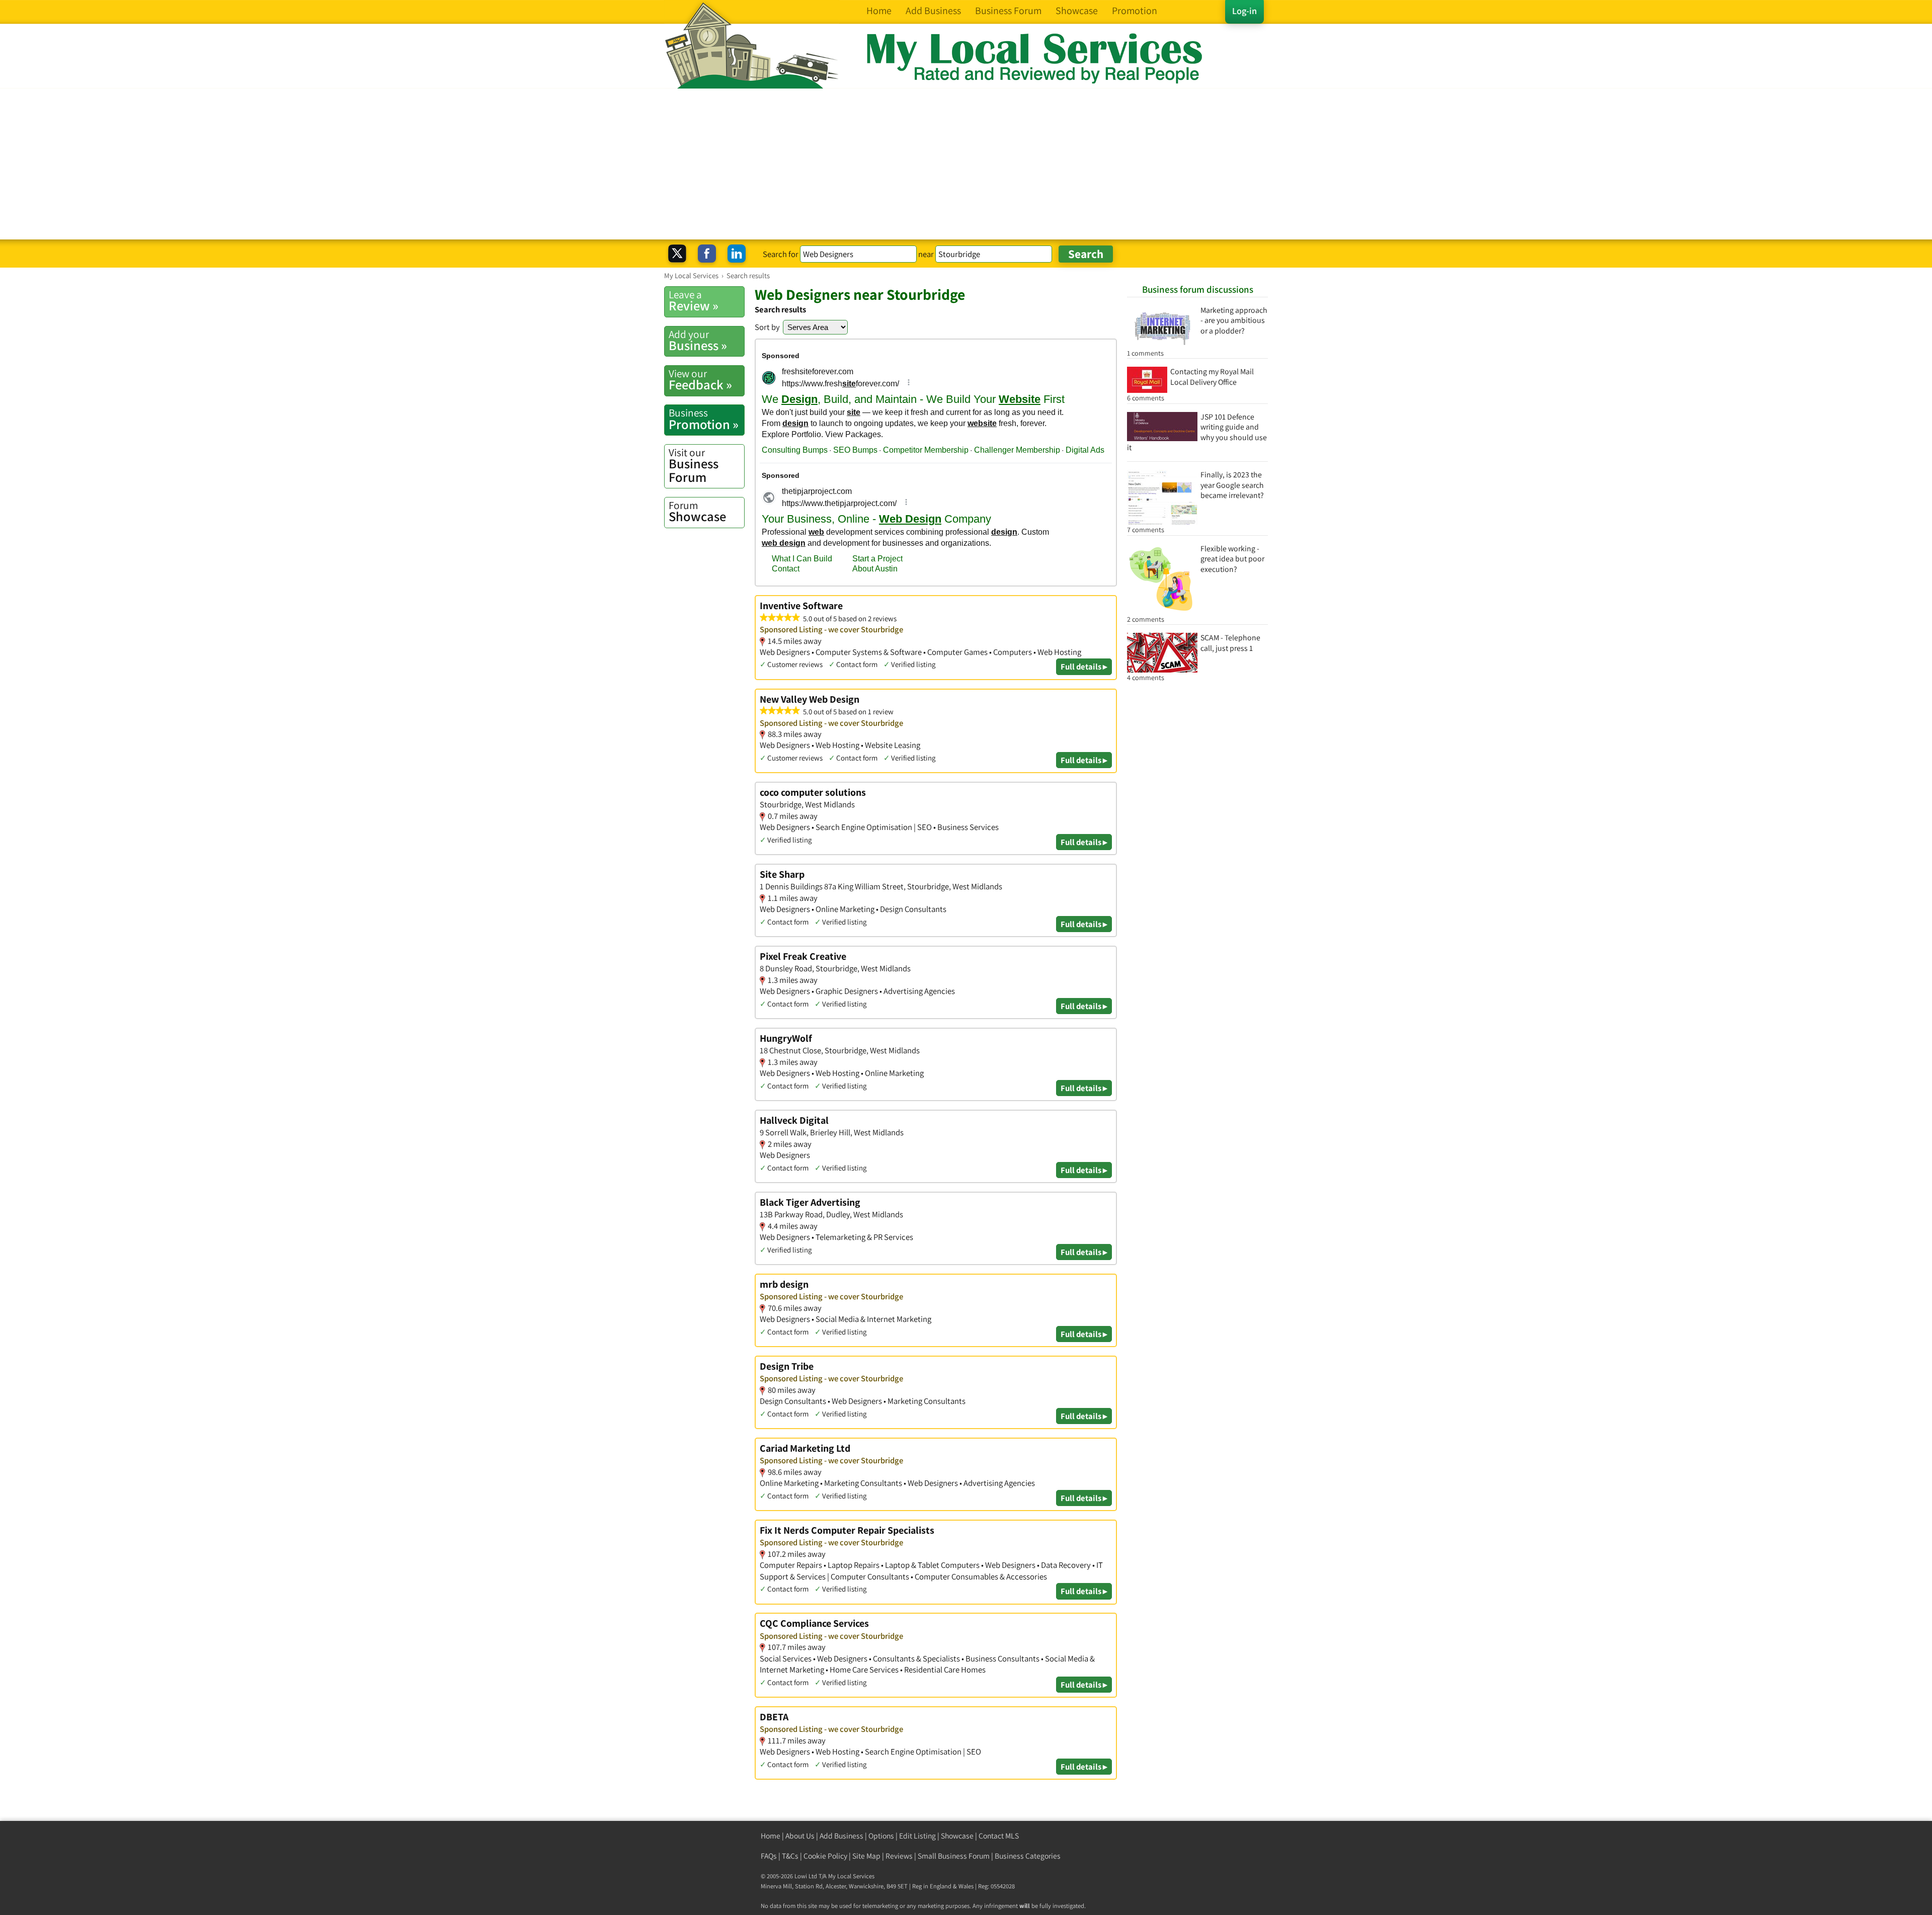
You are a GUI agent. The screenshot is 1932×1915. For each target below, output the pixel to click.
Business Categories (1028, 1856)
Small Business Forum (954, 1856)
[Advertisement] (966, 164)
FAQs (769, 1856)
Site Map (866, 1856)
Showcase (697, 512)
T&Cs (790, 1856)
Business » (698, 341)
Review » (694, 301)
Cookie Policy (825, 1856)
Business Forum (694, 466)
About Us (800, 1836)
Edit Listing (917, 1836)
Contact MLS (999, 1836)
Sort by (767, 327)
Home (771, 1836)
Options (881, 1836)
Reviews (899, 1856)
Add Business (841, 1836)
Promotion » (704, 419)
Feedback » (700, 380)
